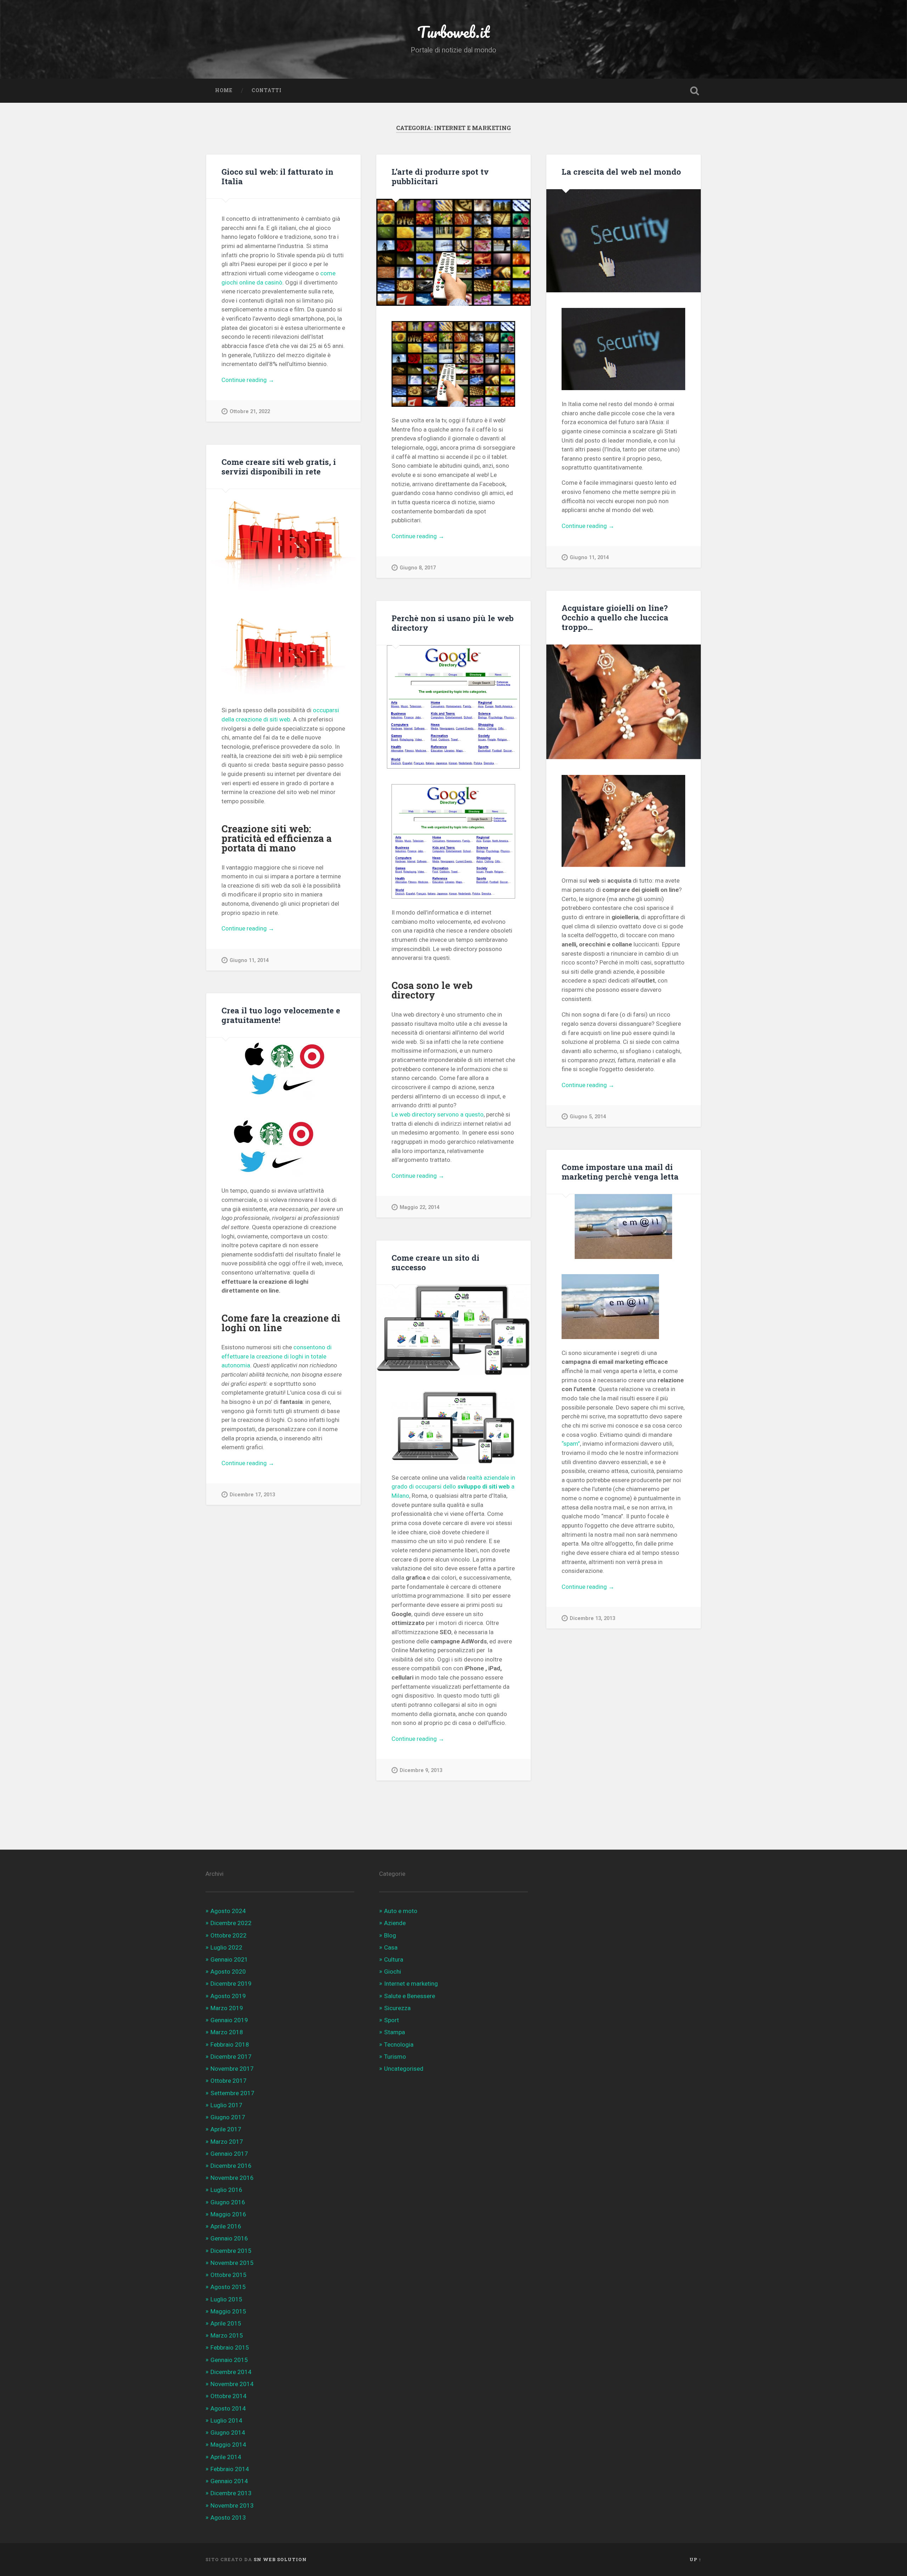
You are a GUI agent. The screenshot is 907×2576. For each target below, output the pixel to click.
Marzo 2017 (227, 2142)
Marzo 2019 (227, 2008)
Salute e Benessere (410, 1996)
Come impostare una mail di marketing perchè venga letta (620, 1172)
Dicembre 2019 (231, 1984)
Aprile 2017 (226, 2129)
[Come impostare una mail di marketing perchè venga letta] (624, 1227)
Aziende (395, 1923)
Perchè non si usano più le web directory (453, 623)
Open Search (694, 91)
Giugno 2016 (228, 2202)
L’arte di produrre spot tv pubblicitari (440, 176)
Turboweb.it (453, 32)
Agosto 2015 (228, 2287)
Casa (391, 1947)
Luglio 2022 (226, 1947)
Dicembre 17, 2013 (252, 1495)
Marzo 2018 (227, 2032)
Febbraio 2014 (230, 2469)
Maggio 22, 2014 (419, 1207)
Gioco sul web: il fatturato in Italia (277, 176)
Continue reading (257, 380)
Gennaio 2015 (229, 2360)
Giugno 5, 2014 (588, 1117)
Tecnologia (399, 2045)
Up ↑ (695, 2559)
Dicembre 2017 (231, 2057)
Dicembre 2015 (231, 2251)
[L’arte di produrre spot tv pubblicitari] (453, 252)
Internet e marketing (411, 1984)
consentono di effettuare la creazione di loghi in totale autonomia (277, 1356)
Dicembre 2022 (231, 1923)
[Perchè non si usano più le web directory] (453, 707)
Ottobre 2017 (229, 2081)
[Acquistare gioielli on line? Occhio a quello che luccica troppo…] (624, 702)
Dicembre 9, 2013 (421, 1770)
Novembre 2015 (232, 2263)
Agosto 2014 (228, 2408)
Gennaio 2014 (229, 2481)
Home (224, 90)
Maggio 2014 (228, 2445)
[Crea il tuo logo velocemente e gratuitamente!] (283, 1068)
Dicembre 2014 (231, 2372)
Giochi (393, 1972)
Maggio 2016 (228, 2214)
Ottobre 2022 (229, 1935)
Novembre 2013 (232, 2505)
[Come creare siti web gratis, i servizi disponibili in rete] (283, 541)
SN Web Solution (280, 2559)
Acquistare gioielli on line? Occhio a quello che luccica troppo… (615, 617)
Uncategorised (404, 2069)
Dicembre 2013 (231, 2493)
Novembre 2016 (232, 2178)
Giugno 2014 (228, 2432)
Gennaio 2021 (229, 1959)
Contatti (267, 90)
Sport (391, 2020)
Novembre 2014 (232, 2384)
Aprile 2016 (226, 2226)
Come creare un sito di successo (435, 1262)
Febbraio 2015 (230, 2347)
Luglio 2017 (226, 2105)
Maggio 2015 (228, 2311)
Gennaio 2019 (229, 2020)
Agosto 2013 (228, 2518)
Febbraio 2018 (230, 2045)
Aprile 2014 (226, 2457)
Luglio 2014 (226, 2420)
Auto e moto (401, 1911)
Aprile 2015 (226, 2323)
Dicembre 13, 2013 (592, 1618)
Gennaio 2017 (229, 2154)
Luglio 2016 (226, 2190)
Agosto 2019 (228, 1996)
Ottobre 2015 (229, 2275)
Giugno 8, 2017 (418, 568)
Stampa (395, 2032)
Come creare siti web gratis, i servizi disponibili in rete (279, 466)
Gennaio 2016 (229, 2238)
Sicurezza (397, 2008)
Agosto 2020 (228, 1972)
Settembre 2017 (232, 2093)
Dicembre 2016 (231, 2166)
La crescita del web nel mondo (621, 171)
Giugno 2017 (228, 2117)
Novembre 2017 (232, 2069)
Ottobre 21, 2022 (250, 412)
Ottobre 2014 (229, 2396)
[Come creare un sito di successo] (453, 1330)
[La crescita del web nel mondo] (624, 241)
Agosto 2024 (228, 1911)
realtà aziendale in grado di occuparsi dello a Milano (453, 1487)
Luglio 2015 (226, 2299)
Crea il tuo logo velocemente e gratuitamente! (281, 1015)
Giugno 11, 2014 (589, 558)
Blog (390, 1935)
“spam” (571, 1444)
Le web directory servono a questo (438, 1114)
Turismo (395, 2057)
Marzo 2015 (227, 2335)
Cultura (394, 1959)
